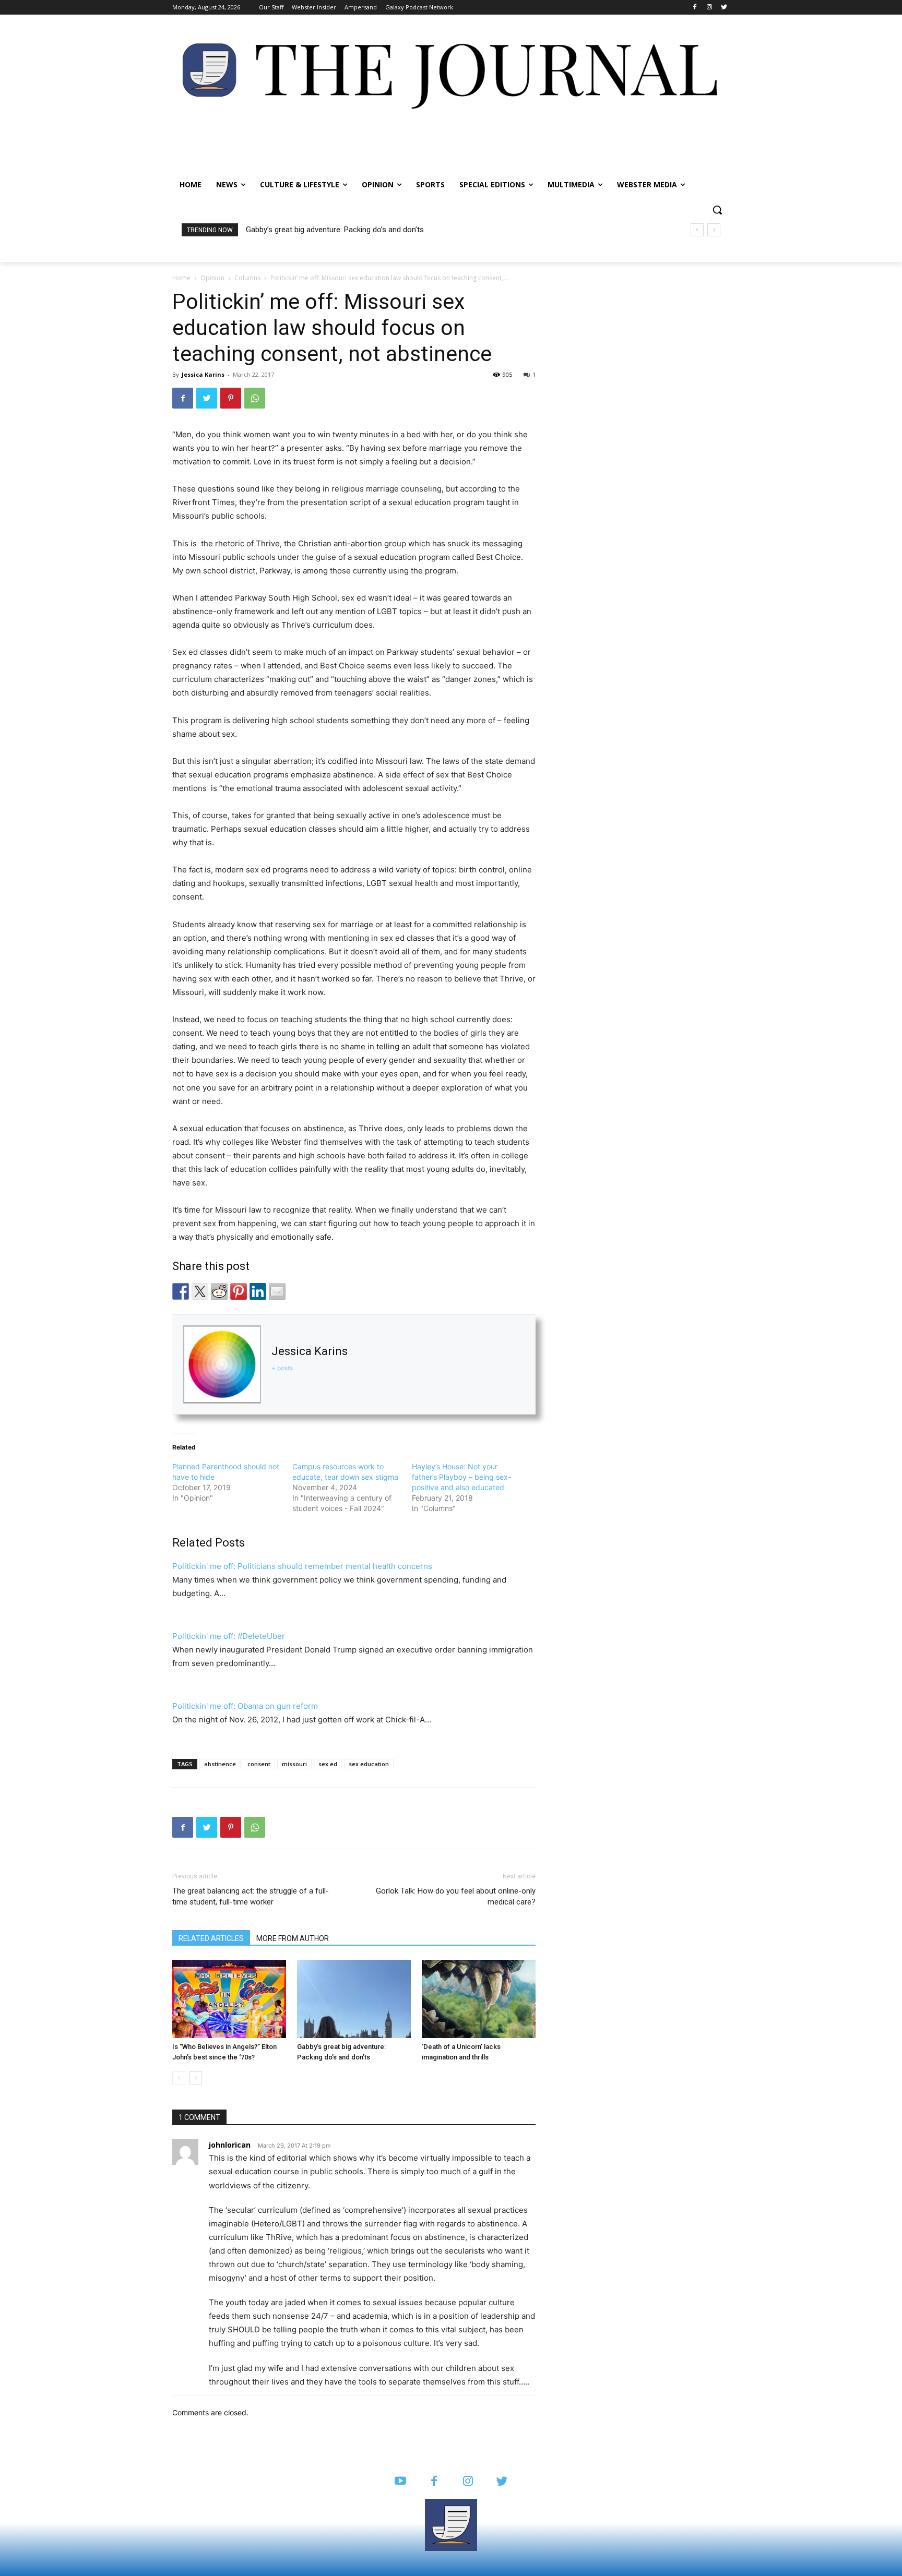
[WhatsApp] (255, 398)
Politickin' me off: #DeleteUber (229, 1636)
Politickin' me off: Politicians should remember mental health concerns (302, 1566)
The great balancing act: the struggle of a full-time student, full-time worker (251, 1896)
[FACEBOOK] (434, 2482)
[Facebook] (695, 8)
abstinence (220, 1764)
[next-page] (195, 2078)
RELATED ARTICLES (211, 1938)
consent (259, 1764)
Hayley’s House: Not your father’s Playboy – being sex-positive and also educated (461, 1477)
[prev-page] (179, 2078)
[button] (717, 210)
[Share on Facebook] (181, 1291)
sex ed (328, 1764)
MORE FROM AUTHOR (293, 1938)
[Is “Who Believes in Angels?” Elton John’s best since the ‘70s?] (229, 1999)
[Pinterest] (231, 398)
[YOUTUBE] (400, 2482)
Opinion (212, 278)
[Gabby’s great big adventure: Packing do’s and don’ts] (354, 1999)
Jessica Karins (203, 374)
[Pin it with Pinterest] (239, 1291)
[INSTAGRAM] (468, 2482)
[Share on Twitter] (200, 1291)
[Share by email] (277, 1291)
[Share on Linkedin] (258, 1291)
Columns (247, 278)
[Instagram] (709, 8)
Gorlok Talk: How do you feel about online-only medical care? (456, 1896)
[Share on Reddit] (219, 1291)
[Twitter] (724, 8)
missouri (294, 1764)
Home (181, 278)
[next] (714, 230)
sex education (369, 1764)
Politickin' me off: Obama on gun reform (245, 1706)
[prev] (697, 230)
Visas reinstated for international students (324, 230)
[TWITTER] (502, 2482)
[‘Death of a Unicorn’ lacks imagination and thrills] (479, 1999)
